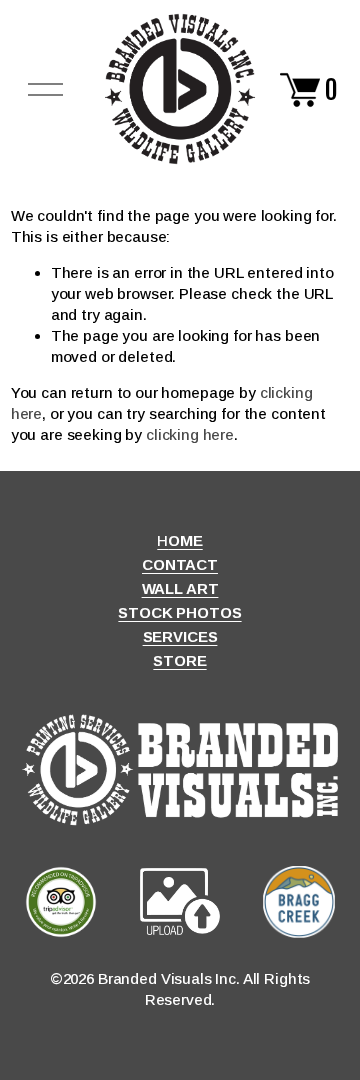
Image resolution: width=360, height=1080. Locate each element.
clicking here (190, 434)
